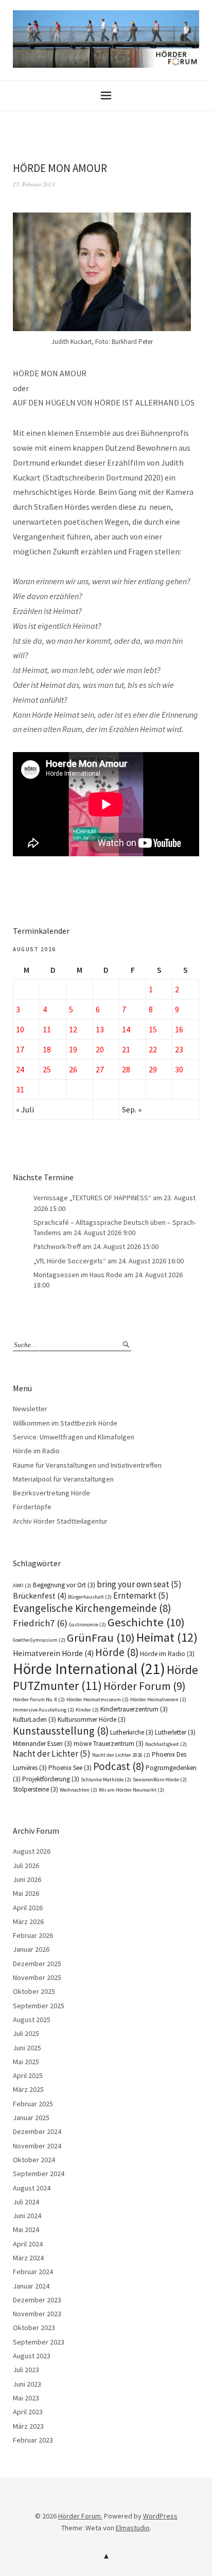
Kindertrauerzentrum (134, 1709)
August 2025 (32, 2020)
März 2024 (28, 2258)
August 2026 (32, 1851)
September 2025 (39, 2006)
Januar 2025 (31, 2118)
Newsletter (30, 1409)
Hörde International (89, 1669)
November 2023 (37, 2314)
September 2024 (39, 2174)
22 (153, 1049)
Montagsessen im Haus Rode (78, 1275)
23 (179, 1049)
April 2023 (28, 2412)
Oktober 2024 (34, 2160)
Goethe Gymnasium (39, 1640)
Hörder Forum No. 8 (39, 1699)
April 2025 (28, 2075)
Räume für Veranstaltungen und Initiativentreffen (87, 1465)
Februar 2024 (33, 2272)
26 (73, 1069)
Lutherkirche (132, 1732)
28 (126, 1069)
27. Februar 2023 (34, 184)
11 (47, 1029)
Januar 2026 (31, 1949)
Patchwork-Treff (57, 1246)
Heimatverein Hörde (53, 1653)
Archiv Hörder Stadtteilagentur (60, 1521)
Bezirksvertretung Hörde (51, 1493)
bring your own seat (139, 1584)
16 (179, 1029)
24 (20, 1069)
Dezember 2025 (37, 1964)
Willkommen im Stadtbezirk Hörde (65, 1423)
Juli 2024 (26, 2202)
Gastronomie (87, 1625)
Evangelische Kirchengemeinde (92, 1608)
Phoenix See (70, 1768)
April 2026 (28, 1908)
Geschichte (146, 1622)
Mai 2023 (26, 2398)
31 (20, 1089)
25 (47, 1069)
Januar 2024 (31, 2286)
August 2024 (32, 2188)
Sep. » (132, 1109)
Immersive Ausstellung (43, 1710)
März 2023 (28, 2426)
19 (73, 1049)
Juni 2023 (27, 2384)
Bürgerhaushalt (90, 1597)
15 (153, 1029)
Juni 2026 (27, 1879)
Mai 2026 (26, 1893)
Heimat (167, 1637)
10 (20, 1029)
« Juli (25, 1109)
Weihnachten (78, 1790)
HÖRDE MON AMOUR (60, 168)
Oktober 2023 (34, 2328)
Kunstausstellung (61, 1731)
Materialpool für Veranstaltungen (63, 1479)
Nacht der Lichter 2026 (121, 1755)
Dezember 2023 (37, 2300)
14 (126, 1029)
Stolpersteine (36, 1789)
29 (153, 1069)
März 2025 (28, 2089)
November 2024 (37, 2146)
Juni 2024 (27, 2216)
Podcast (119, 1766)
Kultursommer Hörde (92, 1719)
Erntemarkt (141, 1595)
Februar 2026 (33, 1935)
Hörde (117, 1652)
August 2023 (32, 2356)
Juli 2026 (26, 1866)
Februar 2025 (33, 2104)
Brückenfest (40, 1596)
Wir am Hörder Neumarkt (131, 1790)
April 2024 (28, 2244)
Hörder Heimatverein (158, 1699)
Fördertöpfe (32, 1507)
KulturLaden (34, 1719)
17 (20, 1049)
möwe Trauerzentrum (109, 1744)
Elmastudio (133, 2528)
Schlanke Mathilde (106, 1780)
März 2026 (28, 1921)
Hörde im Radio (36, 1451)
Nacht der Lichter (52, 1754)
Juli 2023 (26, 2370)
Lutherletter (175, 1732)
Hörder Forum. (80, 2516)
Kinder (87, 1710)
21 (126, 1049)
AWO (22, 1585)
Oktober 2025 (34, 1991)
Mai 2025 (26, 2062)
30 (179, 1069)
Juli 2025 (26, 2033)
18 (47, 1049)
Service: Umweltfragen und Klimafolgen (74, 1437)
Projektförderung (51, 1779)
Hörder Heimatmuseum (98, 1699)
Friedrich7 (40, 1623)
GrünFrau (101, 1638)
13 (100, 1029)
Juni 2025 (27, 2048)
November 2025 (37, 1977)
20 (100, 1049)
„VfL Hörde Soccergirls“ (70, 1261)
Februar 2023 (33, 2440)
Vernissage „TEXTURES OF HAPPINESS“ (92, 1198)
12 (73, 1029)
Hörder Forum (145, 1686)
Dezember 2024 (37, 2131)
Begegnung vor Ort (64, 1585)
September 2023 (39, 2342)
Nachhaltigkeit (166, 1744)
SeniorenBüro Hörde (160, 1780)
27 (100, 1069)
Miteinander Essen (42, 1744)
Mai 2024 (26, 2229)
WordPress (160, 2516)
